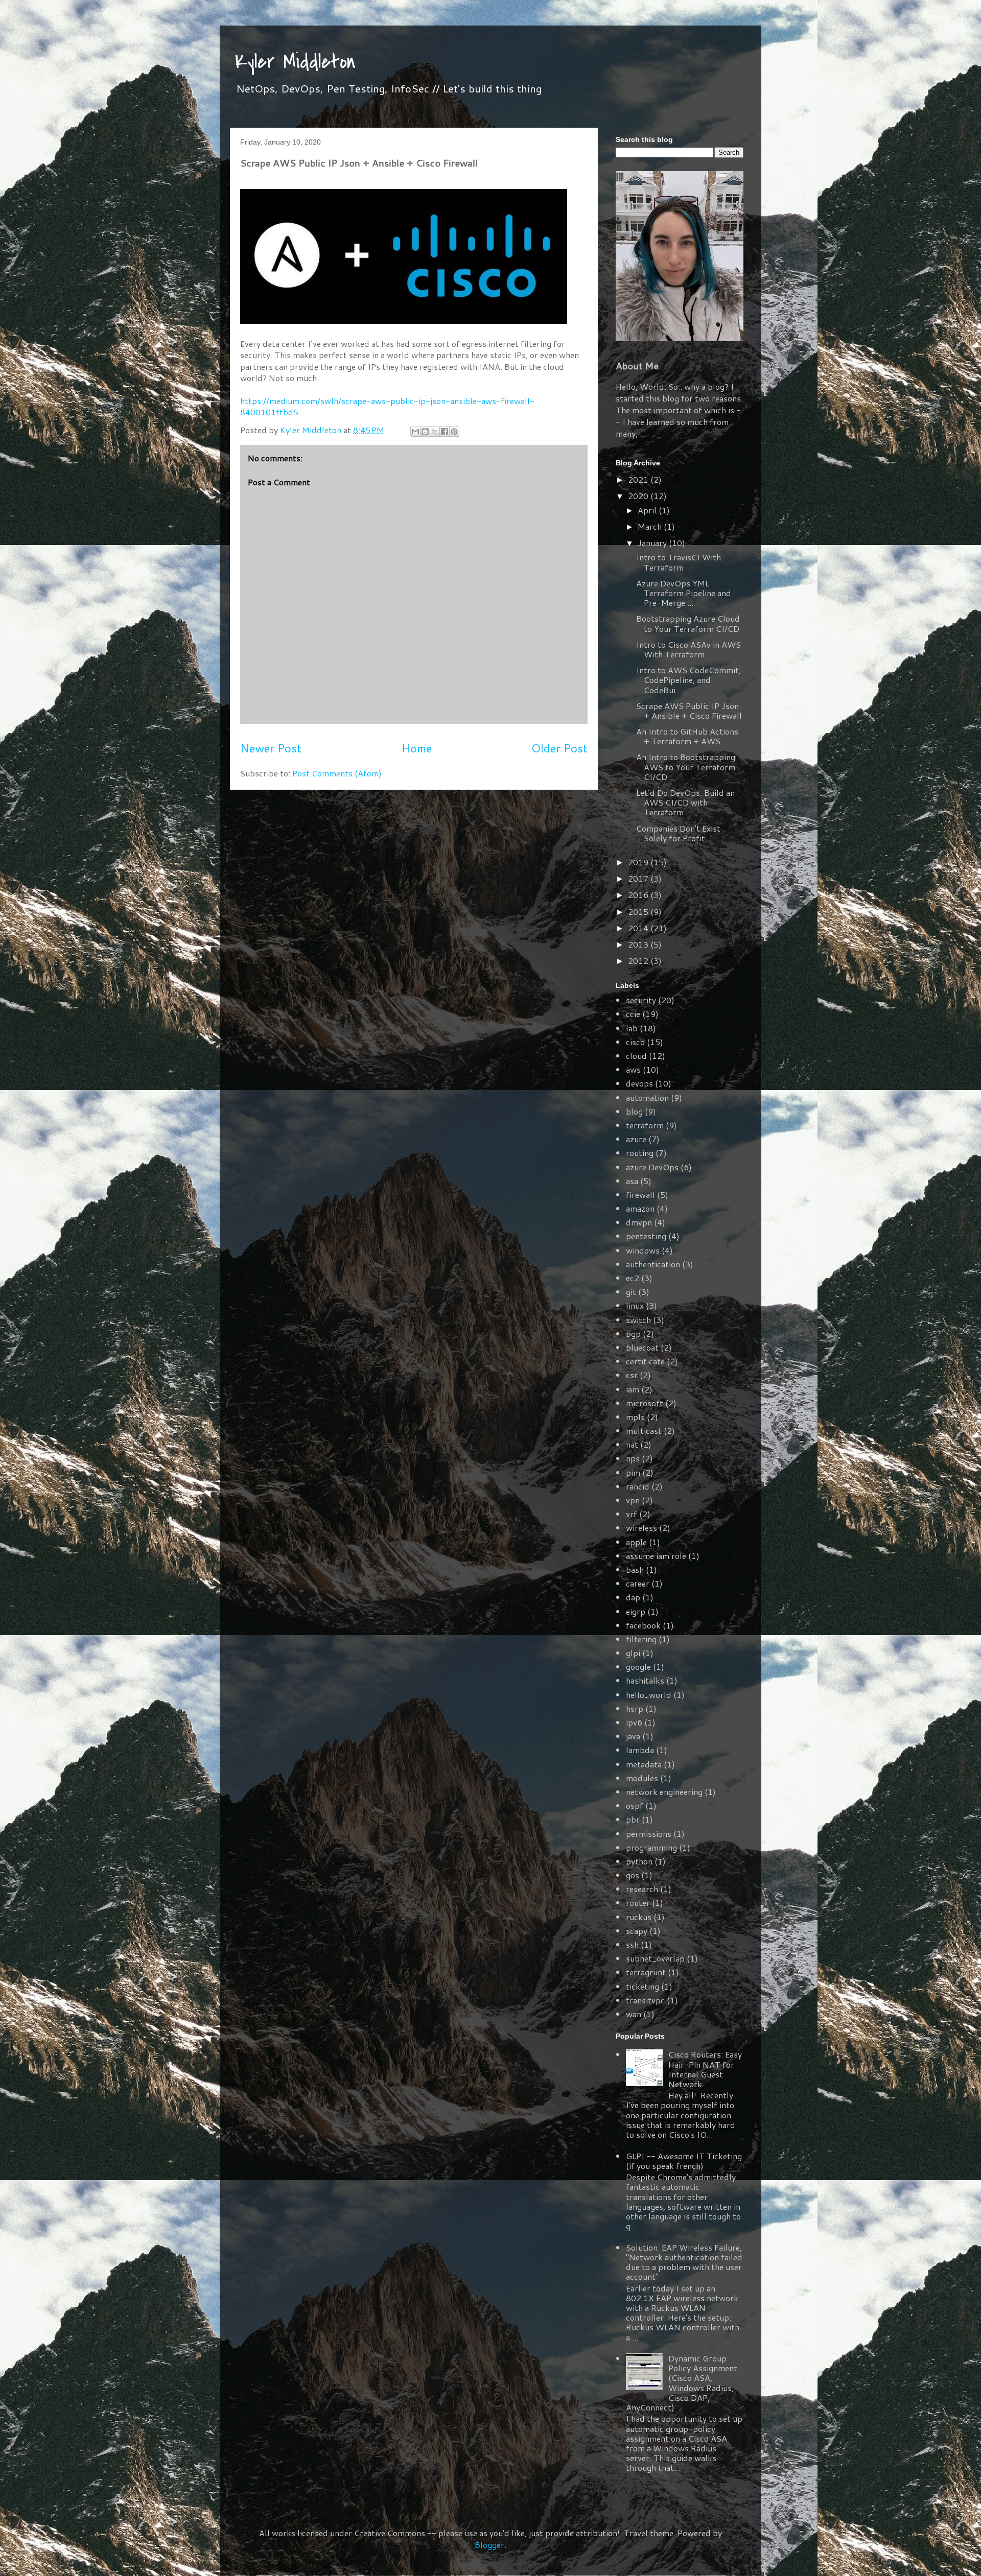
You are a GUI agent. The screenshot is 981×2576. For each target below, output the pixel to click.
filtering (641, 1639)
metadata (644, 1764)
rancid (638, 1486)
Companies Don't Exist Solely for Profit (678, 833)
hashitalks (645, 1680)
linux (635, 1305)
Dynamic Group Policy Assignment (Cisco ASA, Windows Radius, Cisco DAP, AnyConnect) (682, 2383)
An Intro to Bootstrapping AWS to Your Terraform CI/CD (686, 766)
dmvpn (639, 1222)
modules (642, 1778)
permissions (649, 1834)
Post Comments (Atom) (337, 773)
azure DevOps (652, 1167)
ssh (632, 1944)
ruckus (639, 1917)
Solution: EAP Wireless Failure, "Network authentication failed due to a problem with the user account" (684, 2262)
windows (643, 1250)
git (631, 1292)
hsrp (635, 1708)
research (642, 1889)
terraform (645, 1125)
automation (647, 1097)
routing (640, 1153)
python (639, 1861)
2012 (639, 961)
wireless (641, 1528)
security (641, 1000)
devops (639, 1083)
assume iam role (656, 1556)
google (638, 1667)
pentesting (646, 1236)
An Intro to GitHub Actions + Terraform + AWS (687, 736)
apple (636, 1542)
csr (632, 1375)
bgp (633, 1333)
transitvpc (645, 2000)
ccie (633, 1014)
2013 (639, 944)
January (653, 543)
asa (632, 1181)
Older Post (559, 748)
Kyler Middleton (295, 62)
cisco (635, 1042)
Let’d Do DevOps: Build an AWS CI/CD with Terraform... (685, 802)
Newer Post (271, 748)
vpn (633, 1500)
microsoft (645, 1403)
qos (633, 1875)
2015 (639, 912)
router (638, 1903)
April (648, 510)
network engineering (664, 1792)
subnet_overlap (655, 1958)
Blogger (489, 2545)
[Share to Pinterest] (454, 432)
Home (417, 748)
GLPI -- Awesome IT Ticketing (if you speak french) (684, 2161)
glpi (633, 1653)
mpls (635, 1417)
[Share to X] (435, 432)
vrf (632, 1514)
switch (638, 1320)
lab (632, 1028)
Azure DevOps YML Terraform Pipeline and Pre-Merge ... (684, 593)
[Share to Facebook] (445, 432)
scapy (637, 1931)
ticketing (643, 1986)
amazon (640, 1208)
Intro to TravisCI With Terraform (679, 562)
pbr (633, 1819)
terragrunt (646, 1972)
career (638, 1583)
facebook (643, 1625)
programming (651, 1847)
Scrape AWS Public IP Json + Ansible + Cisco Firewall (689, 711)
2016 (639, 895)
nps (633, 1458)
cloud (636, 1056)
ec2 (633, 1278)
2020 (639, 496)
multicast (644, 1431)
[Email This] (415, 432)
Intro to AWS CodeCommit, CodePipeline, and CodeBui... (688, 680)
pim (633, 1472)
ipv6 (634, 1722)
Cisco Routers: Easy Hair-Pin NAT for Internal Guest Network (705, 2069)
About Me (637, 366)
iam (633, 1389)
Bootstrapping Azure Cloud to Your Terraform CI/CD (688, 623)
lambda (640, 1750)
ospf (635, 1805)
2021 (639, 479)
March (651, 526)
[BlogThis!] (425, 432)
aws (633, 1069)
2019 (639, 862)
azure (636, 1139)
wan (634, 2014)
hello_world (649, 1695)
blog (634, 1111)
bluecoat (642, 1347)
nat (632, 1444)
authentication (653, 1264)
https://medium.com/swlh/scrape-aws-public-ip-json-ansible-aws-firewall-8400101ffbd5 (387, 406)
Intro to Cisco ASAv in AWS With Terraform (688, 649)
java (633, 1736)
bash (635, 1569)
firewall (640, 1195)
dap (633, 1597)
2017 (639, 878)
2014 (639, 928)
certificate (645, 1361)
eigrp (636, 1611)
